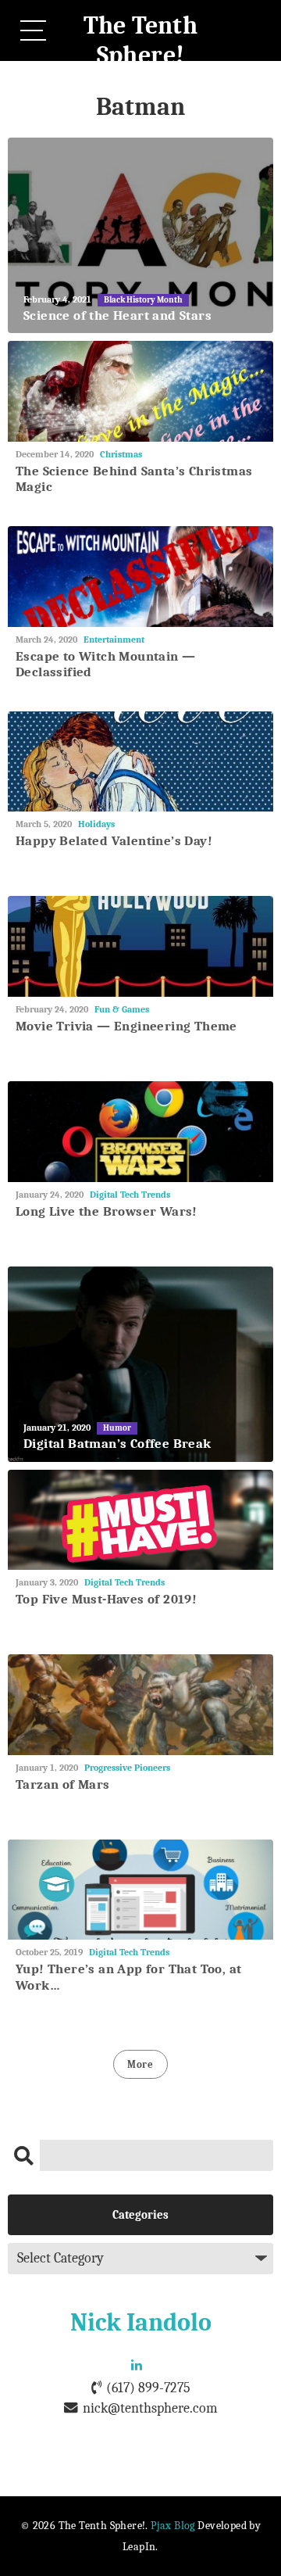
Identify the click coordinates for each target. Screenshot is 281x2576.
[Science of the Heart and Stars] (140, 235)
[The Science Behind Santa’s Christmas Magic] (140, 391)
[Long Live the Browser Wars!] (140, 1132)
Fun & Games (122, 1009)
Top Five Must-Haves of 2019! (106, 1599)
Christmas (121, 454)
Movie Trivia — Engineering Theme (126, 1026)
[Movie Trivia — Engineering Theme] (140, 946)
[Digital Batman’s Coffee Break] (140, 1364)
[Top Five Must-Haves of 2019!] (140, 1520)
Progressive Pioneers (127, 1768)
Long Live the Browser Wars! (107, 1211)
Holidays (96, 824)
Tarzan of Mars (63, 1784)
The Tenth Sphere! (141, 40)
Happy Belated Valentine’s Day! (114, 841)
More (140, 2064)
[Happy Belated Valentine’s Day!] (140, 762)
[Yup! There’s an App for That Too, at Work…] (140, 1890)
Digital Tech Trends (130, 1195)
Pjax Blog (173, 2526)
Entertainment (114, 640)
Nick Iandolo (141, 2322)
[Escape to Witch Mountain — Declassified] (140, 577)
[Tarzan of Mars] (140, 1705)
